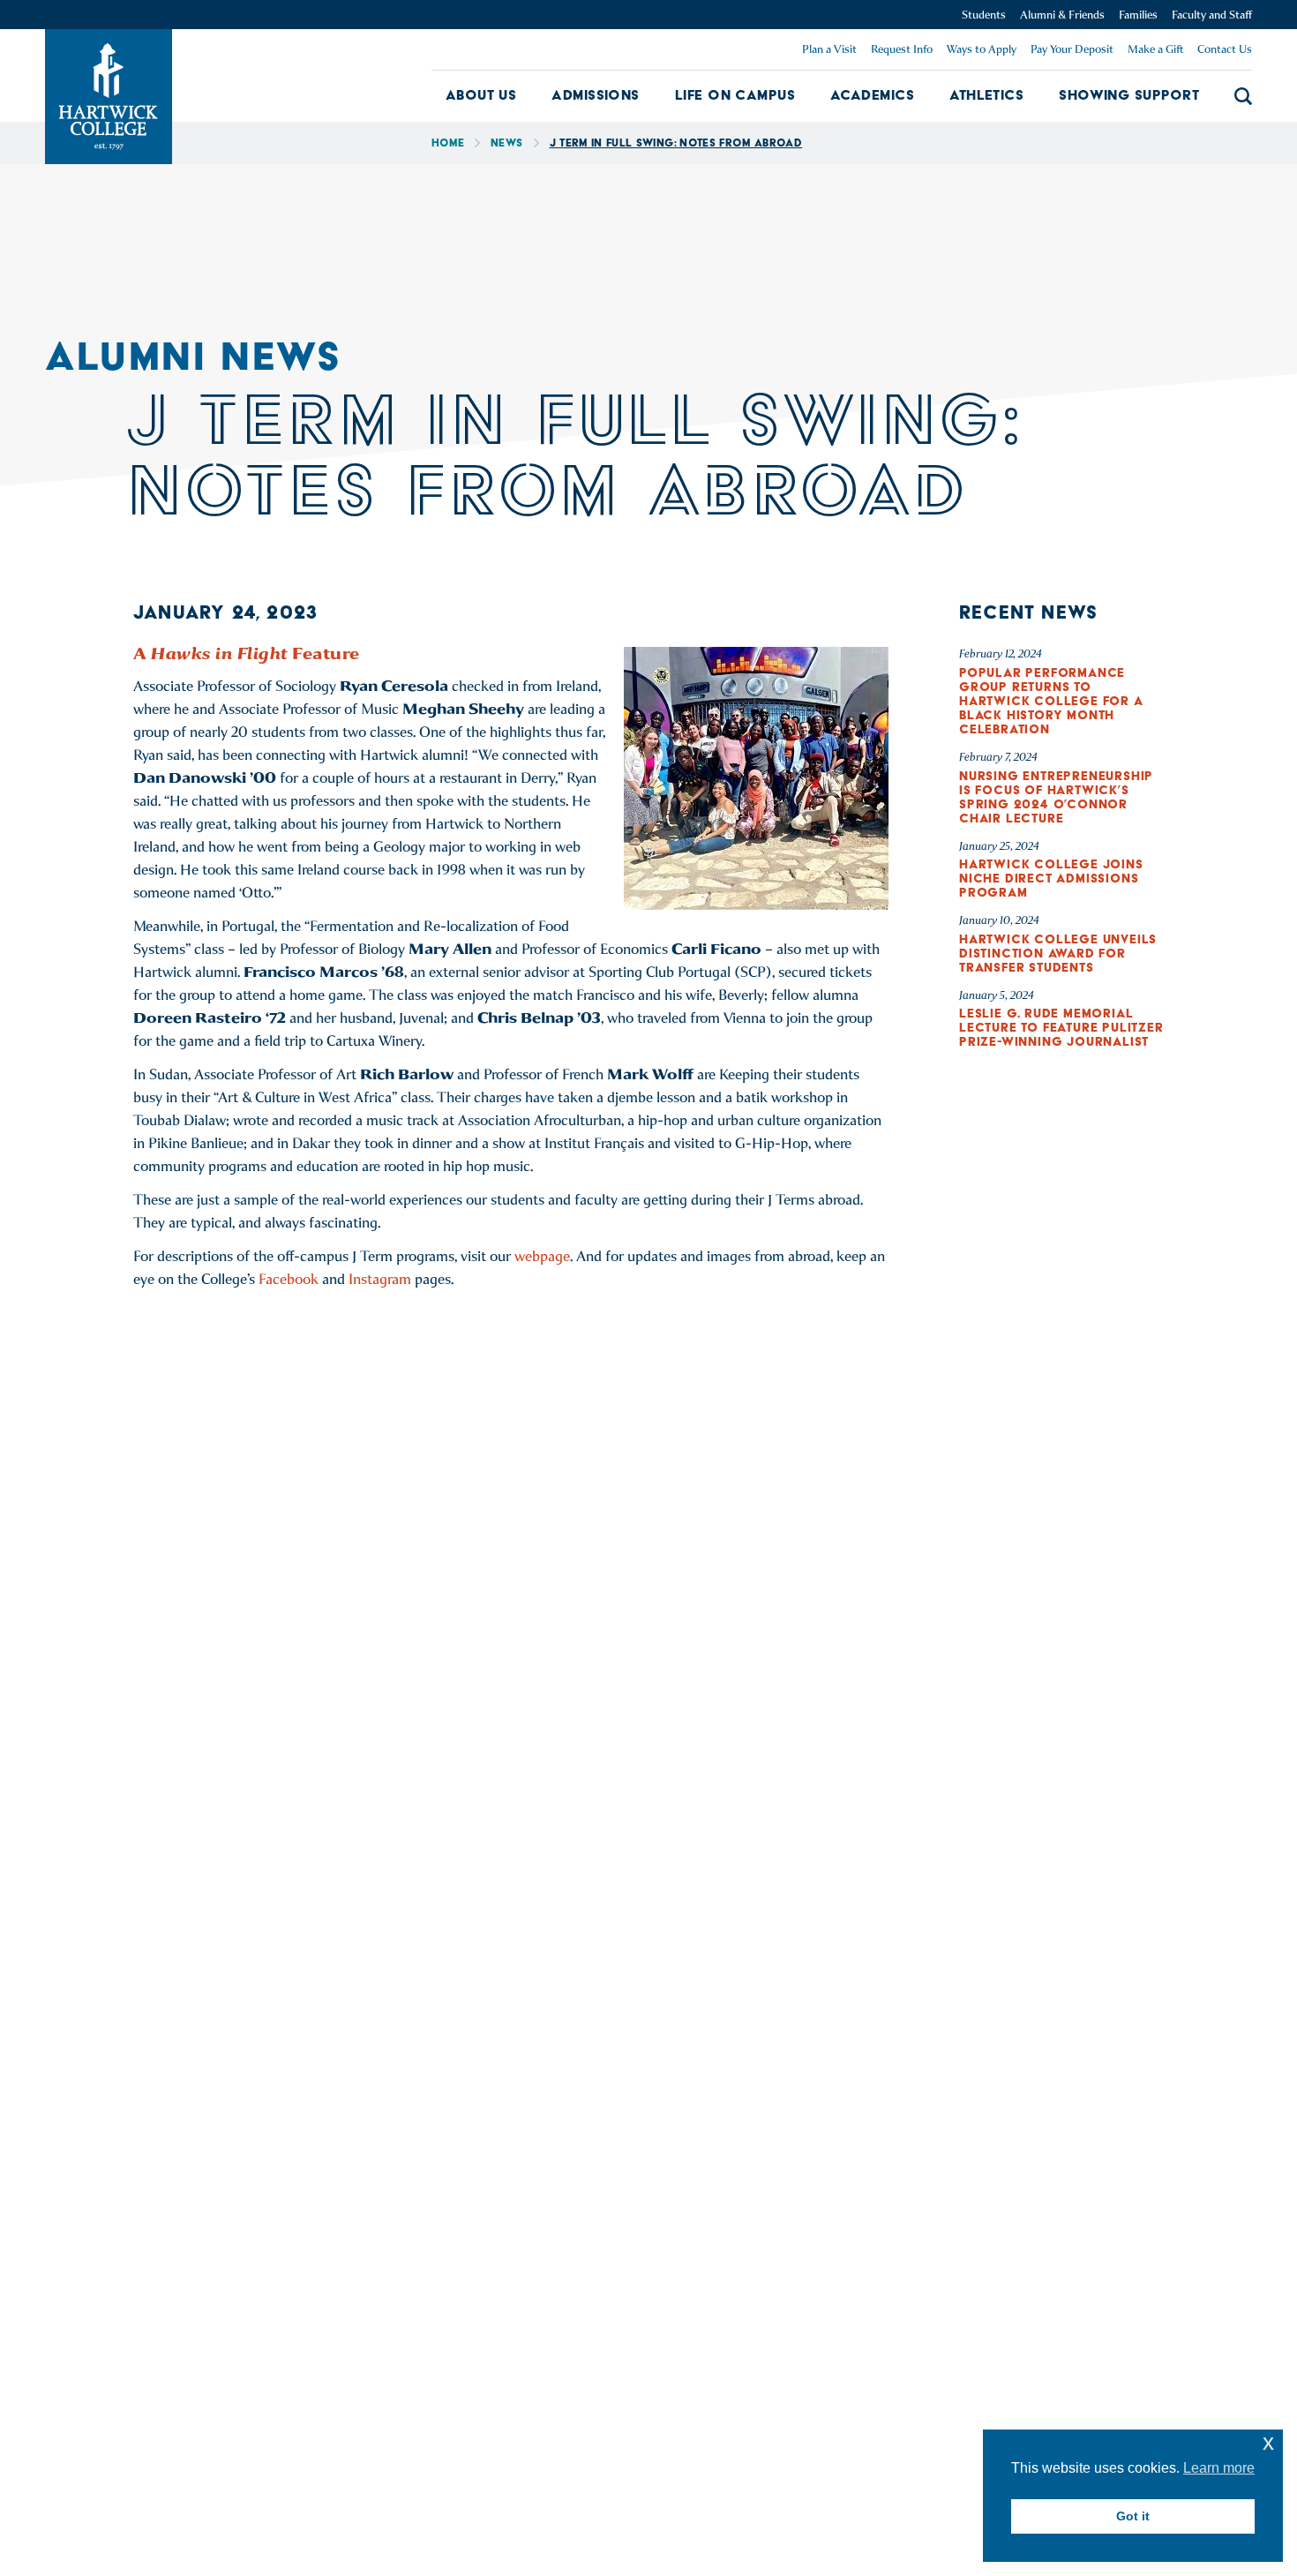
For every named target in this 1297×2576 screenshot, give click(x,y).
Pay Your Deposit (1072, 49)
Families (1138, 15)
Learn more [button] (1219, 2468)
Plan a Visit (829, 49)
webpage (542, 1256)
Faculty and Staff (1212, 15)
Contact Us (1225, 49)
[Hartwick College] (109, 97)
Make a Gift (1155, 49)
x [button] (1268, 2442)
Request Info (902, 49)
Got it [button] (1133, 2516)
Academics (872, 95)
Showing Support (1129, 95)
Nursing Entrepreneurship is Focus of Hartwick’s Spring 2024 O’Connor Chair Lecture (1056, 797)
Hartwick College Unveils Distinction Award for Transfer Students (1058, 953)
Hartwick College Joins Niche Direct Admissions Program (1051, 878)
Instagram (380, 1279)
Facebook (289, 1279)
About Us (481, 95)
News (506, 143)
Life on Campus (735, 95)
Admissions (596, 95)
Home (448, 143)
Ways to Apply (982, 49)
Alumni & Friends (1062, 15)
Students (984, 15)
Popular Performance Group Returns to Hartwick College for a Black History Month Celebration (1051, 701)
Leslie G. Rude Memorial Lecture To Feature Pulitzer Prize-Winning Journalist (1061, 1027)
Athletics (986, 95)
